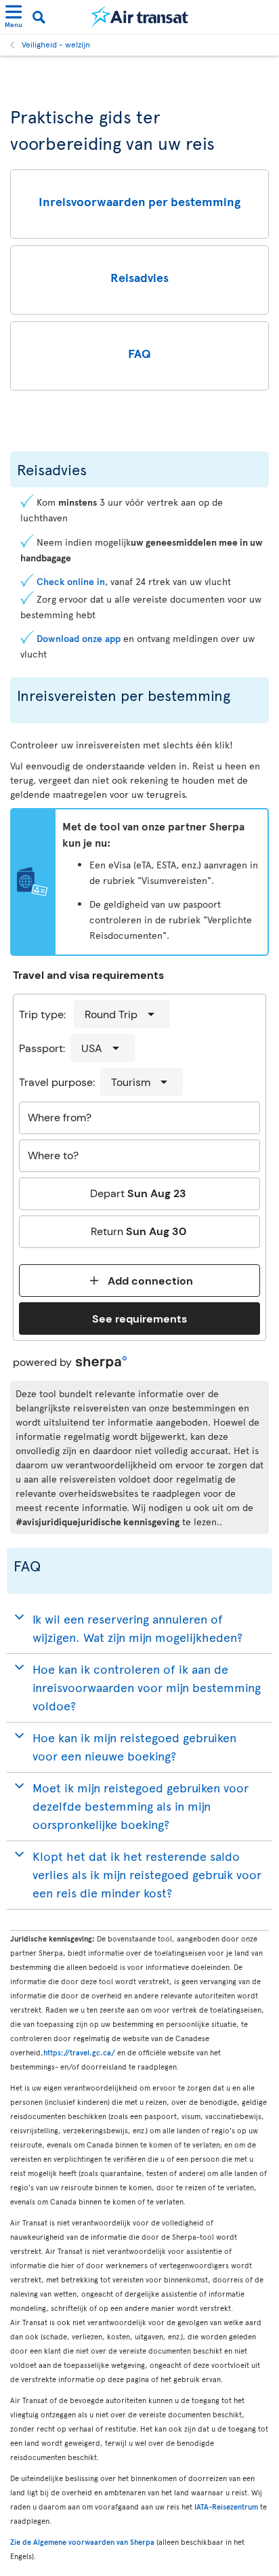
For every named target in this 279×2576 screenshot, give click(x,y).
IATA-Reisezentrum (226, 2507)
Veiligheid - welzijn (56, 44)
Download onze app (79, 638)
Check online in (71, 581)
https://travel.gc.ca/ (79, 2052)
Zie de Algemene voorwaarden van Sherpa (82, 2542)
